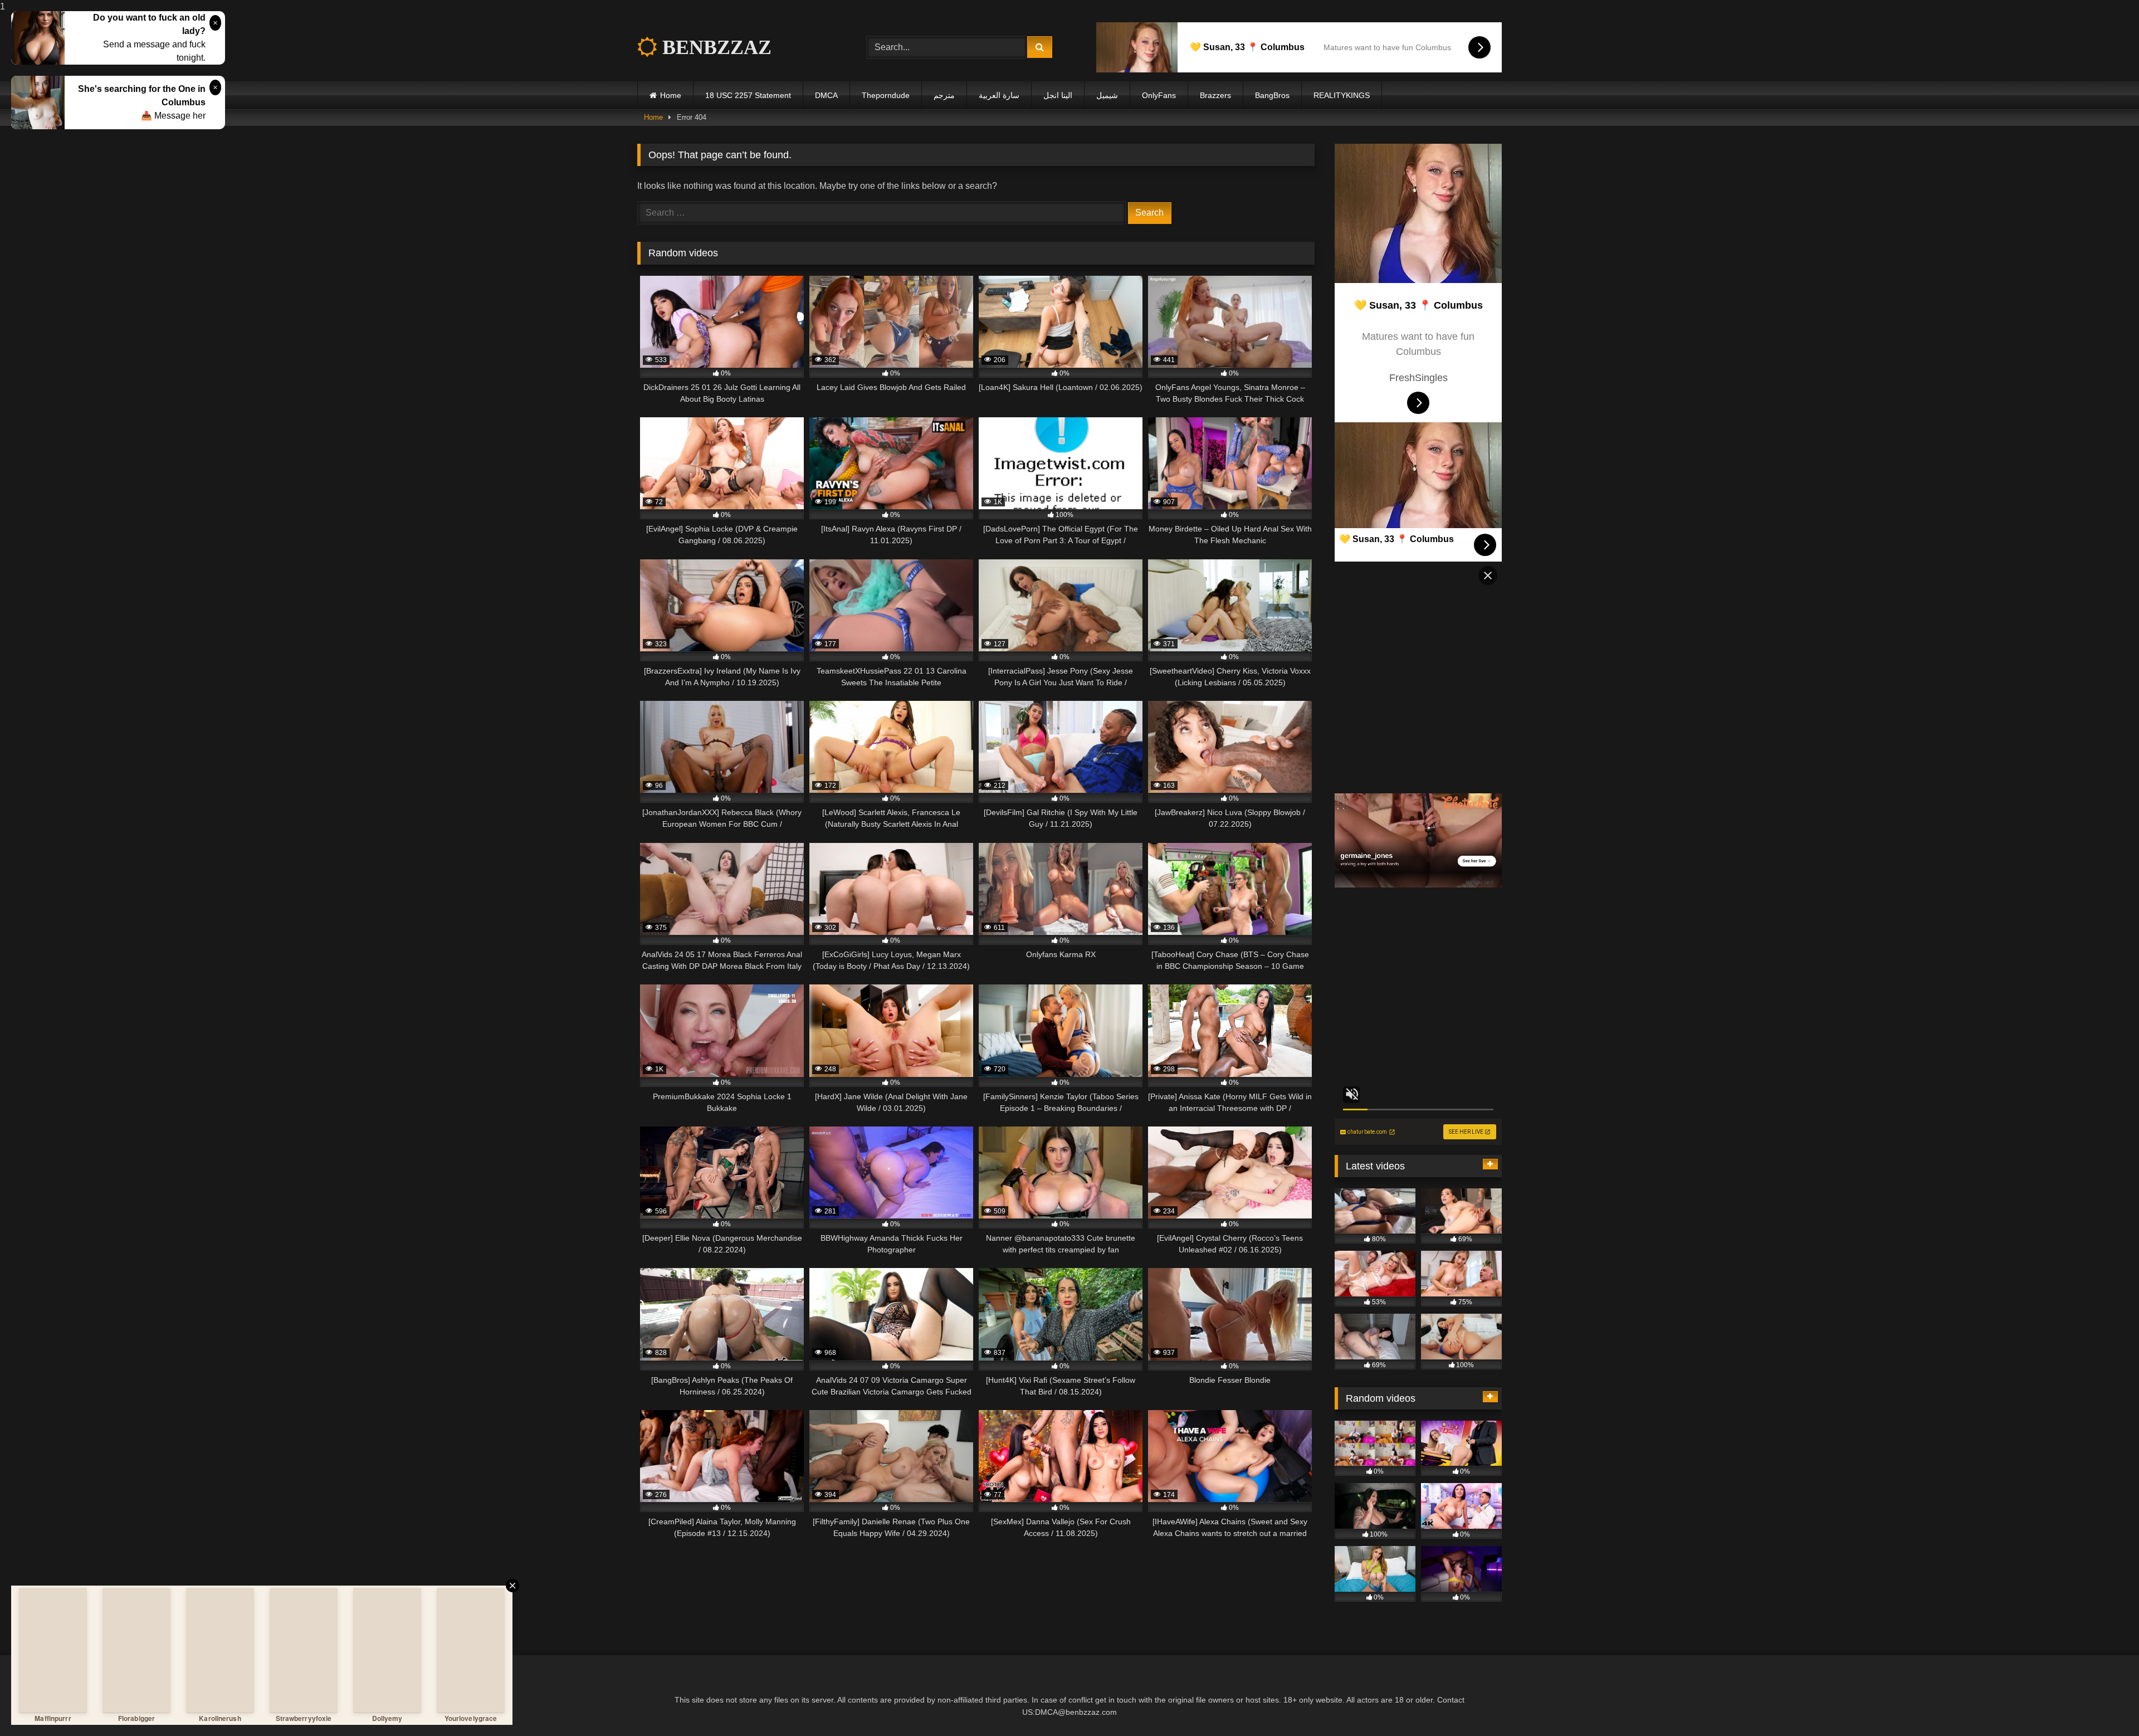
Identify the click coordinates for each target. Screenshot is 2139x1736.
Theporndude (886, 95)
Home (671, 95)
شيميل (1107, 95)
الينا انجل (1058, 95)
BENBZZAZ (714, 47)
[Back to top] (2104, 1705)
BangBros (1272, 95)
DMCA (826, 95)
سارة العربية (999, 95)
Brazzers (1215, 95)
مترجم (944, 95)
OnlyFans (1159, 95)
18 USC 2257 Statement (748, 95)
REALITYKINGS (1342, 95)
